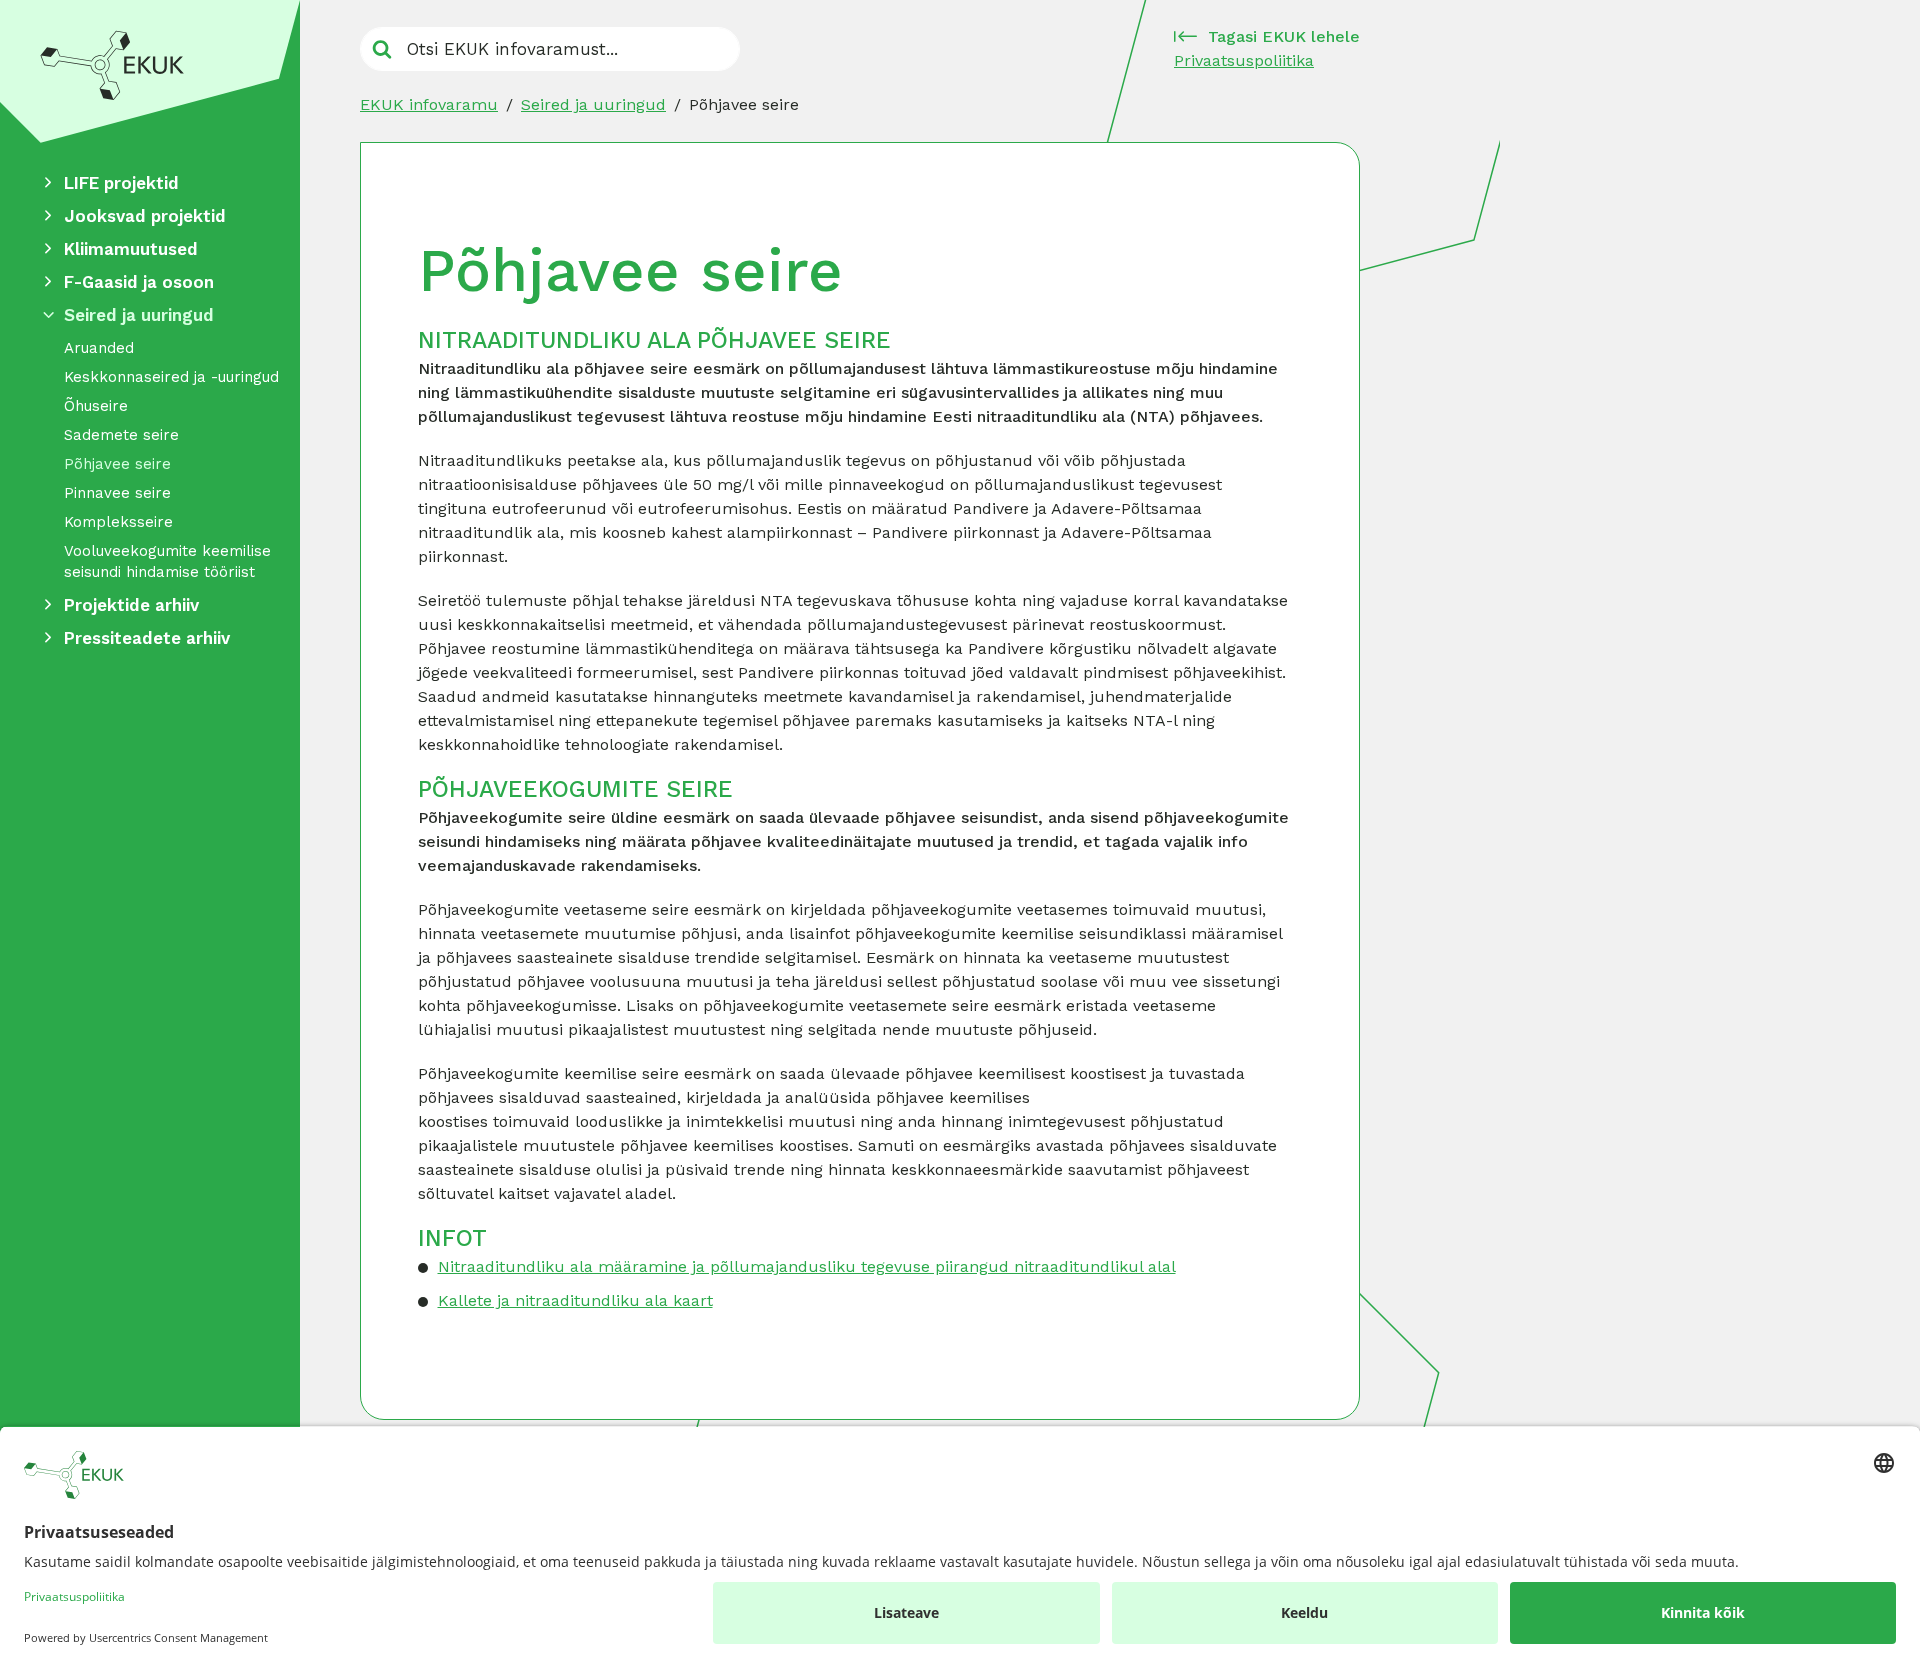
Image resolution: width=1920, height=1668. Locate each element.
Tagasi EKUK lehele (1284, 36)
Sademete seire (121, 435)
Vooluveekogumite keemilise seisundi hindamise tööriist (167, 561)
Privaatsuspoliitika (1244, 60)
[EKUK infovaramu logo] (150, 71)
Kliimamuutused (131, 249)
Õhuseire (96, 406)
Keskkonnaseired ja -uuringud (171, 377)
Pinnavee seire (117, 493)
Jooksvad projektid (145, 216)
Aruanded (99, 348)
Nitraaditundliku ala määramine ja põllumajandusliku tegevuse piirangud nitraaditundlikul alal (807, 1266)
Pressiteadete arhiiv (147, 638)
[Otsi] (382, 49)
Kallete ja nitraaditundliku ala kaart (575, 1300)
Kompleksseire (118, 522)
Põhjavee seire (117, 464)
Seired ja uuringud (139, 315)
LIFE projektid (121, 183)
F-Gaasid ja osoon (139, 282)
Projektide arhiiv (131, 605)
